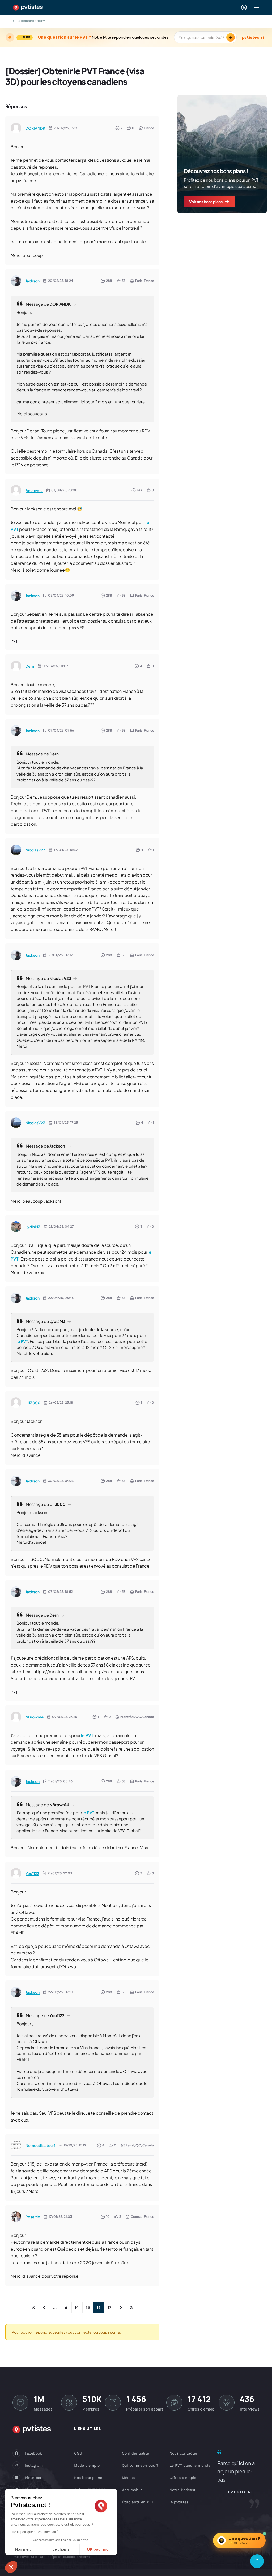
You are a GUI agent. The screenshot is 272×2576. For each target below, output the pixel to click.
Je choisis (61, 2549)
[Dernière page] (131, 2308)
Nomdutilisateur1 (40, 2145)
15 (88, 2307)
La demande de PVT (32, 21)
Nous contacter (184, 2453)
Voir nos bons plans (206, 202)
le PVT (22, 1341)
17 (109, 2307)
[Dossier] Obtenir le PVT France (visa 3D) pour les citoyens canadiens (75, 76)
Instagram (34, 2465)
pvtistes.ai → (255, 37)
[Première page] (33, 2308)
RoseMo (33, 2217)
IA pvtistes (179, 2502)
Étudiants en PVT (138, 2502)
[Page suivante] (121, 2308)
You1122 (32, 1873)
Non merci (24, 2549)
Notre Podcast (182, 2490)
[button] (11, 2567)
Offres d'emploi (183, 2478)
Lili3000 (33, 1403)
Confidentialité (135, 2453)
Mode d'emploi (87, 2465)
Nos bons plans (88, 2478)
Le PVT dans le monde (190, 2465)
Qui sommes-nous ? (140, 2465)
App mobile (132, 2490)
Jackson (33, 281)
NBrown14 (35, 1717)
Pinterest (33, 2478)
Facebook (33, 2453)
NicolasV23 (35, 850)
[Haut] (257, 2561)
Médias (128, 2478)
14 (77, 2307)
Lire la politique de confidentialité (35, 2532)
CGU (78, 2453)
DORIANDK (35, 128)
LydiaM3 (33, 1227)
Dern (30, 666)
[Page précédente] (44, 2308)
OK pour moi (98, 2549)
